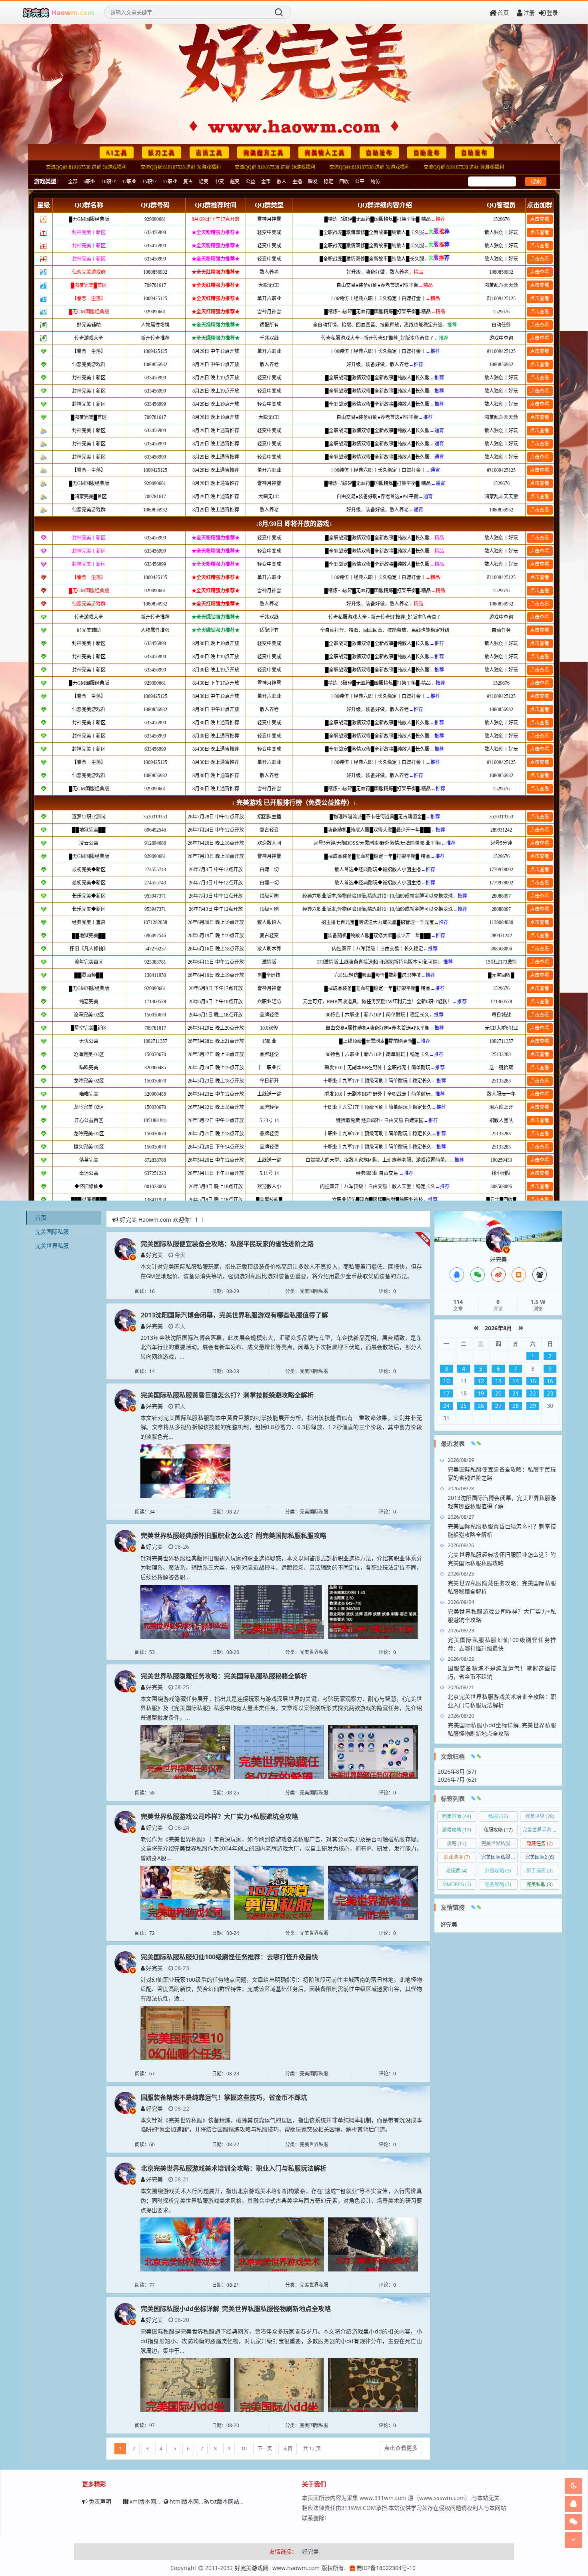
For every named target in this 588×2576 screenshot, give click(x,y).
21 (516, 1393)
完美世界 (540, 1816)
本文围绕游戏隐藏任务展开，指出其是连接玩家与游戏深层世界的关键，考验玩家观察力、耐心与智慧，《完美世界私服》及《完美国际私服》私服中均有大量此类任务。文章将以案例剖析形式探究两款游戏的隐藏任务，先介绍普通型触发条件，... (281, 1708)
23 (550, 1393)
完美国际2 (540, 1857)
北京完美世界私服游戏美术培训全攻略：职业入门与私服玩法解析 (234, 2168)
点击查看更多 (401, 2448)
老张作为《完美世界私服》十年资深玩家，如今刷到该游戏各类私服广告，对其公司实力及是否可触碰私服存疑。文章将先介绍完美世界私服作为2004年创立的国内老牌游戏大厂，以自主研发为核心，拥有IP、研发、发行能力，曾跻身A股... (281, 1849)
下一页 (265, 2449)
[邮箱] (519, 1275)
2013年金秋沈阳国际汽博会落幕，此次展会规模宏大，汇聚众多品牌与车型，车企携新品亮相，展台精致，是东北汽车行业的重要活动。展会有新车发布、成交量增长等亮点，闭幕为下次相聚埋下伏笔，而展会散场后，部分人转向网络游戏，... (281, 1347)
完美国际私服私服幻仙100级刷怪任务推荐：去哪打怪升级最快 (229, 1957)
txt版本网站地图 (230, 2501)
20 (498, 1393)
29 (533, 1406)
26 (481, 1406)
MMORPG (457, 1884)
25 (464, 1406)
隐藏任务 (540, 1843)
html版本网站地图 (193, 2501)
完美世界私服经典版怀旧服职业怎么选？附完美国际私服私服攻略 (234, 1536)
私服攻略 (498, 1830)
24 (446, 1406)
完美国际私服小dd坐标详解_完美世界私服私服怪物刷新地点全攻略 (236, 2309)
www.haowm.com (296, 2568)
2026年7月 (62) (457, 1779)
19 (481, 1393)
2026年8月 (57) (457, 1771)
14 (516, 1381)
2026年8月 (498, 1328)
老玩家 (457, 1871)
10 (244, 2449)
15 (533, 1381)
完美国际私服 (52, 1232)
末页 (288, 2449)
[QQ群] (540, 1275)
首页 (503, 13)
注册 (529, 13)
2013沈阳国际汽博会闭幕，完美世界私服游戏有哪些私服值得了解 (234, 1315)
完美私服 (540, 1884)
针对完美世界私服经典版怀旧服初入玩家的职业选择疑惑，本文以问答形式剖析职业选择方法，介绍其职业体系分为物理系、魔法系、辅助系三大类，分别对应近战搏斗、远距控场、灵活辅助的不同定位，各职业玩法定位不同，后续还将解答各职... (281, 1568)
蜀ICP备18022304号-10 (386, 2568)
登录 (552, 13)
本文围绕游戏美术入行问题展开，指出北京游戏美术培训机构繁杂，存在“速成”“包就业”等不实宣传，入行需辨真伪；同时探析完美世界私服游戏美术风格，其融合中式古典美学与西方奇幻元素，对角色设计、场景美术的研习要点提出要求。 (281, 2200)
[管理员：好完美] (498, 1239)
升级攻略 (498, 1871)
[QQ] (457, 1275)
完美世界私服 (52, 1246)
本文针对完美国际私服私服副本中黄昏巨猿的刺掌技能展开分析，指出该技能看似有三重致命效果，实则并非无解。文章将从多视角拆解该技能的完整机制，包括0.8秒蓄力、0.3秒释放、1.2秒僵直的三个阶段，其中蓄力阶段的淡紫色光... (281, 1427)
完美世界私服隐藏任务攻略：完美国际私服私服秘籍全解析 (224, 1676)
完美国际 (457, 1816)
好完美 (154, 1255)
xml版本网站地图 (151, 2501)
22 (533, 1393)
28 (516, 1406)
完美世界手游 (541, 1830)
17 (446, 1393)
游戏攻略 (457, 1830)
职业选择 (457, 1857)
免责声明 (100, 2501)
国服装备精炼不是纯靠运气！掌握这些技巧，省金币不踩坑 (224, 2097)
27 (498, 1406)
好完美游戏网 (252, 2568)
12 (481, 1381)
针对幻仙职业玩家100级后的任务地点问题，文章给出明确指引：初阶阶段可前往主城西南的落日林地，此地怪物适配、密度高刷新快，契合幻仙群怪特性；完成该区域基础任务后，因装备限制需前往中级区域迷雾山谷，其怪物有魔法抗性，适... (281, 1989)
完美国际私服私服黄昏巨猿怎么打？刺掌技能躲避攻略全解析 (227, 1395)
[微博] (498, 1275)
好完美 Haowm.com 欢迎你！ (158, 1220)
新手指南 (540, 1871)
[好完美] (125, 1248)
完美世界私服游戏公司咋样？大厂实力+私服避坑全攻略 (219, 1816)
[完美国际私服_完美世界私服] (58, 12)
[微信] (478, 1275)
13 (498, 1381)
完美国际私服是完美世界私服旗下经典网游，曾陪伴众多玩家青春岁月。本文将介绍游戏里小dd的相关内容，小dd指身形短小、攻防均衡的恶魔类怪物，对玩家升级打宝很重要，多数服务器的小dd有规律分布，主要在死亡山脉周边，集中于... (281, 2341)
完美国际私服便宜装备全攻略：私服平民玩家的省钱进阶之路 (227, 1244)
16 (550, 1381)
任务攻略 (498, 1884)
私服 (498, 1816)
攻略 (457, 1843)
